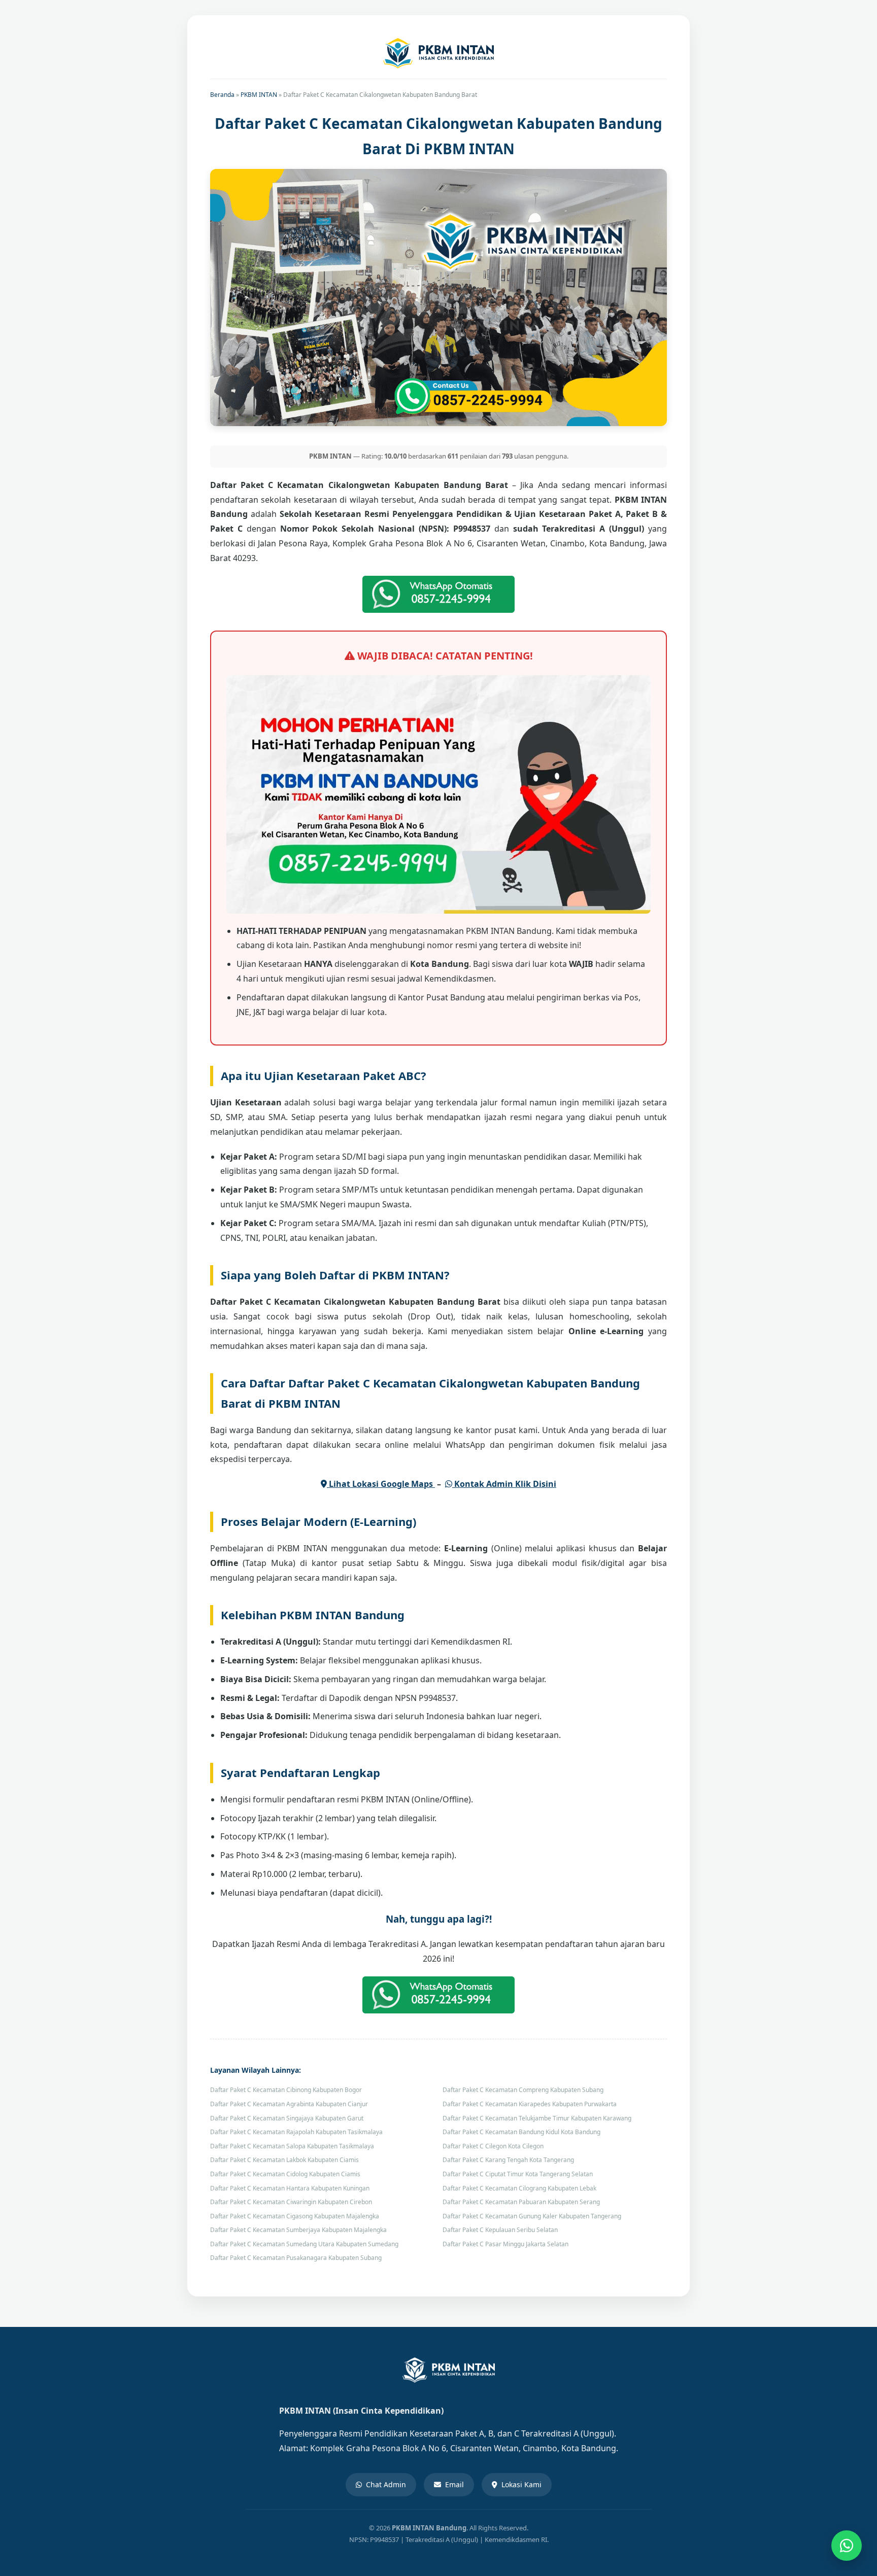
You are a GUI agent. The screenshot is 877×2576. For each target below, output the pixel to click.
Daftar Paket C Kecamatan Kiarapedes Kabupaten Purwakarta (530, 2104)
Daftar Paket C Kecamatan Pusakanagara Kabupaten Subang (296, 2258)
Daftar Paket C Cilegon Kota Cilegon (493, 2146)
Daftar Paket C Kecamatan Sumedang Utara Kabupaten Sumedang (304, 2244)
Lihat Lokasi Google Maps (381, 1484)
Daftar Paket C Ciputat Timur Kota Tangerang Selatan (518, 2174)
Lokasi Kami (521, 2484)
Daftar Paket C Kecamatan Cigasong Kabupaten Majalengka (295, 2216)
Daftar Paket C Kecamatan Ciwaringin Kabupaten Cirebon (291, 2202)
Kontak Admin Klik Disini (504, 1484)
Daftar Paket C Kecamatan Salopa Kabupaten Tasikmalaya (292, 2146)
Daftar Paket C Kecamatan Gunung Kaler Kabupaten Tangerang (532, 2216)
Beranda (222, 95)
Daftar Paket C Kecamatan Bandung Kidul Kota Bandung (521, 2132)
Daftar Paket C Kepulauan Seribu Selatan (500, 2230)
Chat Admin (386, 2484)
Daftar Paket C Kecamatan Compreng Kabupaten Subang (523, 2090)
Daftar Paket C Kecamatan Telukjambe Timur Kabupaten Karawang (537, 2118)
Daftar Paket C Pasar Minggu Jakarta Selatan (505, 2244)
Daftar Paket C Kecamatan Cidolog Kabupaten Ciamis (285, 2174)
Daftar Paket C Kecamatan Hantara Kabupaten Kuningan (290, 2188)
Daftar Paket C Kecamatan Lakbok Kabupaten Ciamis (284, 2160)
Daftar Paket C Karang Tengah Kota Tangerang (508, 2160)
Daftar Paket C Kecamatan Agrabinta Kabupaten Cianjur (289, 2104)
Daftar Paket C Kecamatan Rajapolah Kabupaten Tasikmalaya (296, 2132)
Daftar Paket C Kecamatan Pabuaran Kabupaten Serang (521, 2202)
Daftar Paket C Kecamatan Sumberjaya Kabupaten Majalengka (298, 2230)
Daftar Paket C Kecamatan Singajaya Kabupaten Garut (287, 2118)
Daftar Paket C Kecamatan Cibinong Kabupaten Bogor (286, 2090)
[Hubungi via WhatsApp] (847, 2546)
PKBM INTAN (259, 95)
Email (454, 2484)
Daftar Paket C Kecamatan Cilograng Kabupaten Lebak (519, 2188)
